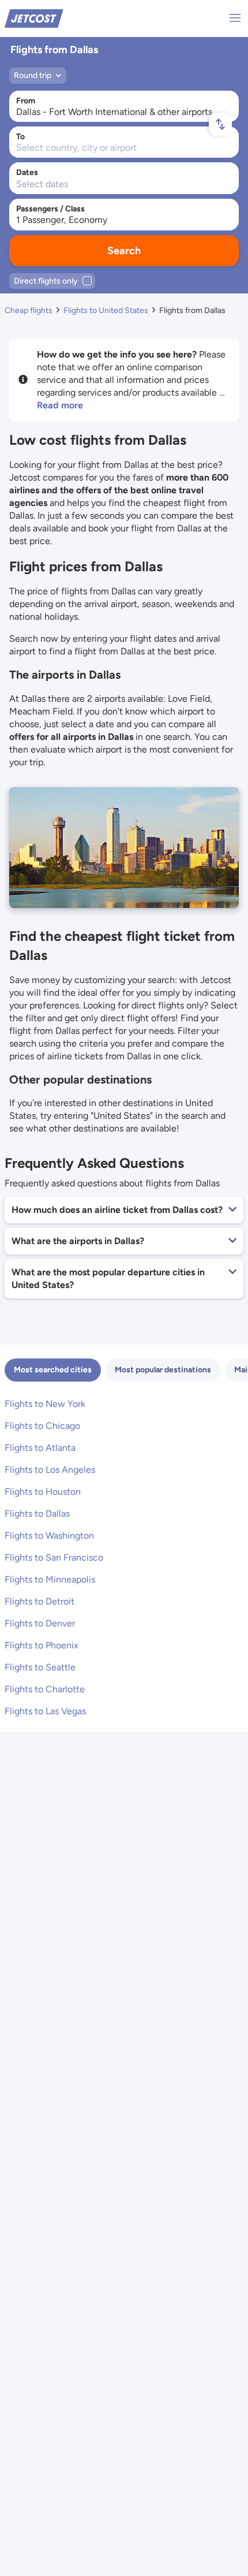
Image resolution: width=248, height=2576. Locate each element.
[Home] (34, 18)
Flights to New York (45, 1404)
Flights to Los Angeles (50, 1470)
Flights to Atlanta (40, 1448)
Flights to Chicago (42, 1426)
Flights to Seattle (40, 1667)
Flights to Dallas (37, 1514)
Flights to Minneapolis (50, 1579)
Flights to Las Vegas (45, 1711)
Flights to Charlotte (45, 1689)
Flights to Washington (49, 1535)
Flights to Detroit (40, 1601)
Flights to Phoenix (42, 1645)
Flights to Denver (40, 1623)
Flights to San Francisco (54, 1557)
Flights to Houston (43, 1492)
